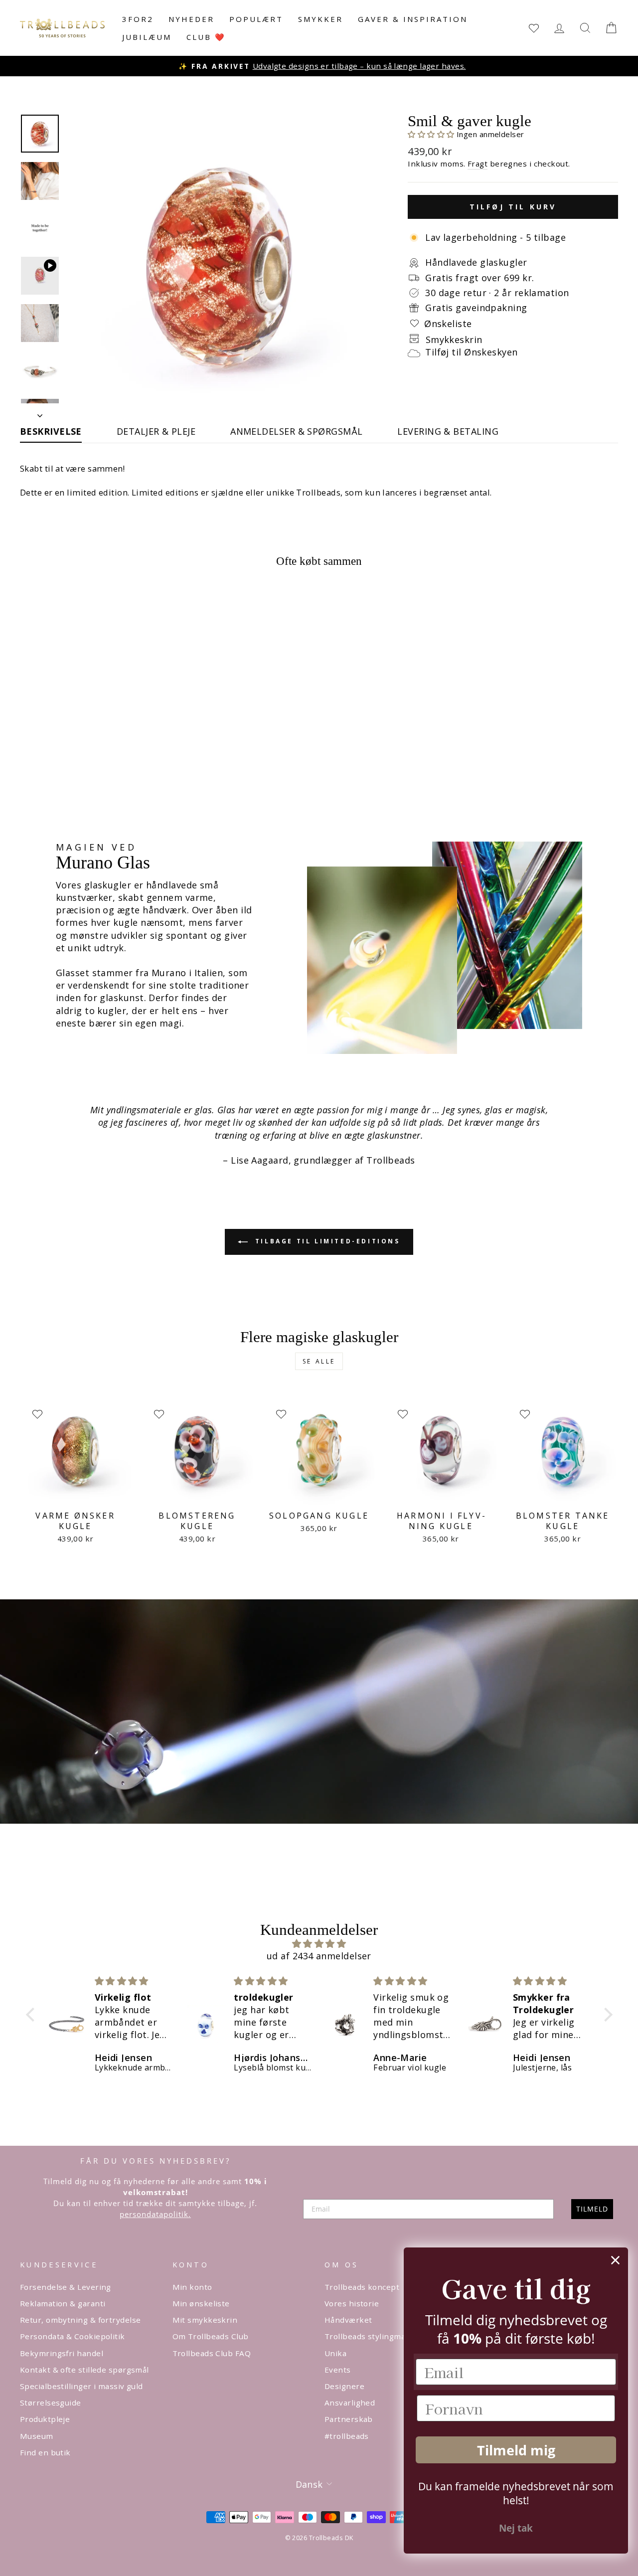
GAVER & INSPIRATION (413, 19)
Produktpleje (45, 2419)
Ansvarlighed (350, 2403)
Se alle (319, 1361)
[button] (432, 134)
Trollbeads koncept (362, 2287)
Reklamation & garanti (63, 2303)
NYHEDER (191, 19)
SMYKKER (320, 19)
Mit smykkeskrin (205, 2320)
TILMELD (592, 2209)
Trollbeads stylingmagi (368, 2336)
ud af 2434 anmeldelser (319, 1956)
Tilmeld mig (516, 2450)
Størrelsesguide (51, 2403)
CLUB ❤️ (206, 37)
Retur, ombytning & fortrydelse (80, 2320)
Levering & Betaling (448, 431)
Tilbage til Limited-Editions (326, 1241)
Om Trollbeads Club (211, 2336)
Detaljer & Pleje (156, 431)
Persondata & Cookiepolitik (73, 2336)
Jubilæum (147, 37)
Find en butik (45, 2452)
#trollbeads (347, 2436)
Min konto (192, 2287)
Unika (335, 2353)
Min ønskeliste (201, 2303)
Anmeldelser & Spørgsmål (296, 431)
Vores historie (352, 2303)
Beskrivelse (51, 431)
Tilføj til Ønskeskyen (471, 352)
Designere (344, 2386)
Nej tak (516, 2528)
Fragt (478, 164)
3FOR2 (138, 19)
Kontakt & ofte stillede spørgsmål (84, 2370)
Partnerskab (349, 2419)
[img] (319, 1944)
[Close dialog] (615, 2260)
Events (338, 2370)
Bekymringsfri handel (62, 2353)
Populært (256, 19)
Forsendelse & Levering (66, 2287)
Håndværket (348, 2320)
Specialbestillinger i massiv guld (81, 2386)
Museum (37, 2436)
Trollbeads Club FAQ (212, 2353)
